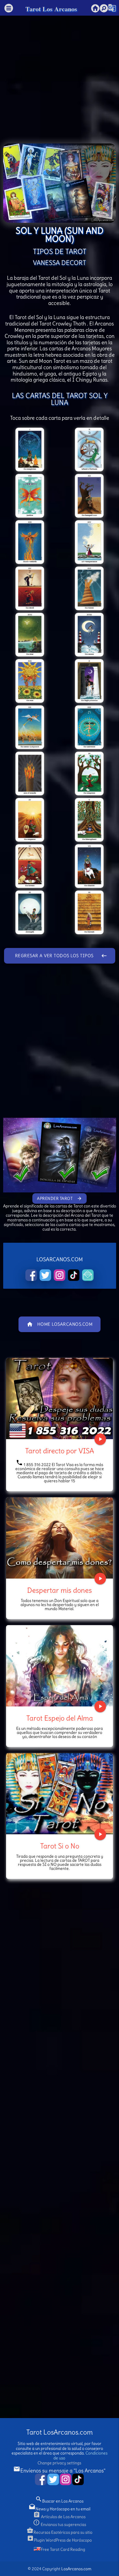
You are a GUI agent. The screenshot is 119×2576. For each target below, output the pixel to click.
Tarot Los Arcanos (51, 9)
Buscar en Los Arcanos (59, 2501)
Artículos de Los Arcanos (59, 2517)
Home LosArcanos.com (60, 1324)
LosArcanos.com (76, 2569)
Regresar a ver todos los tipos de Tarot (61, 958)
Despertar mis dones (59, 1590)
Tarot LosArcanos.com (59, 2432)
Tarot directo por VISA (59, 1451)
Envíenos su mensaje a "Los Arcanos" (59, 2471)
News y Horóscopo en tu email (59, 2509)
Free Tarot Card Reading (63, 2549)
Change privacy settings (59, 2463)
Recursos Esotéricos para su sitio (59, 2532)
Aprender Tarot (59, 1198)
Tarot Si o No (60, 1846)
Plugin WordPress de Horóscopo (59, 2540)
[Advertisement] (59, 75)
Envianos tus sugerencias (59, 2525)
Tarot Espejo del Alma (60, 1718)
